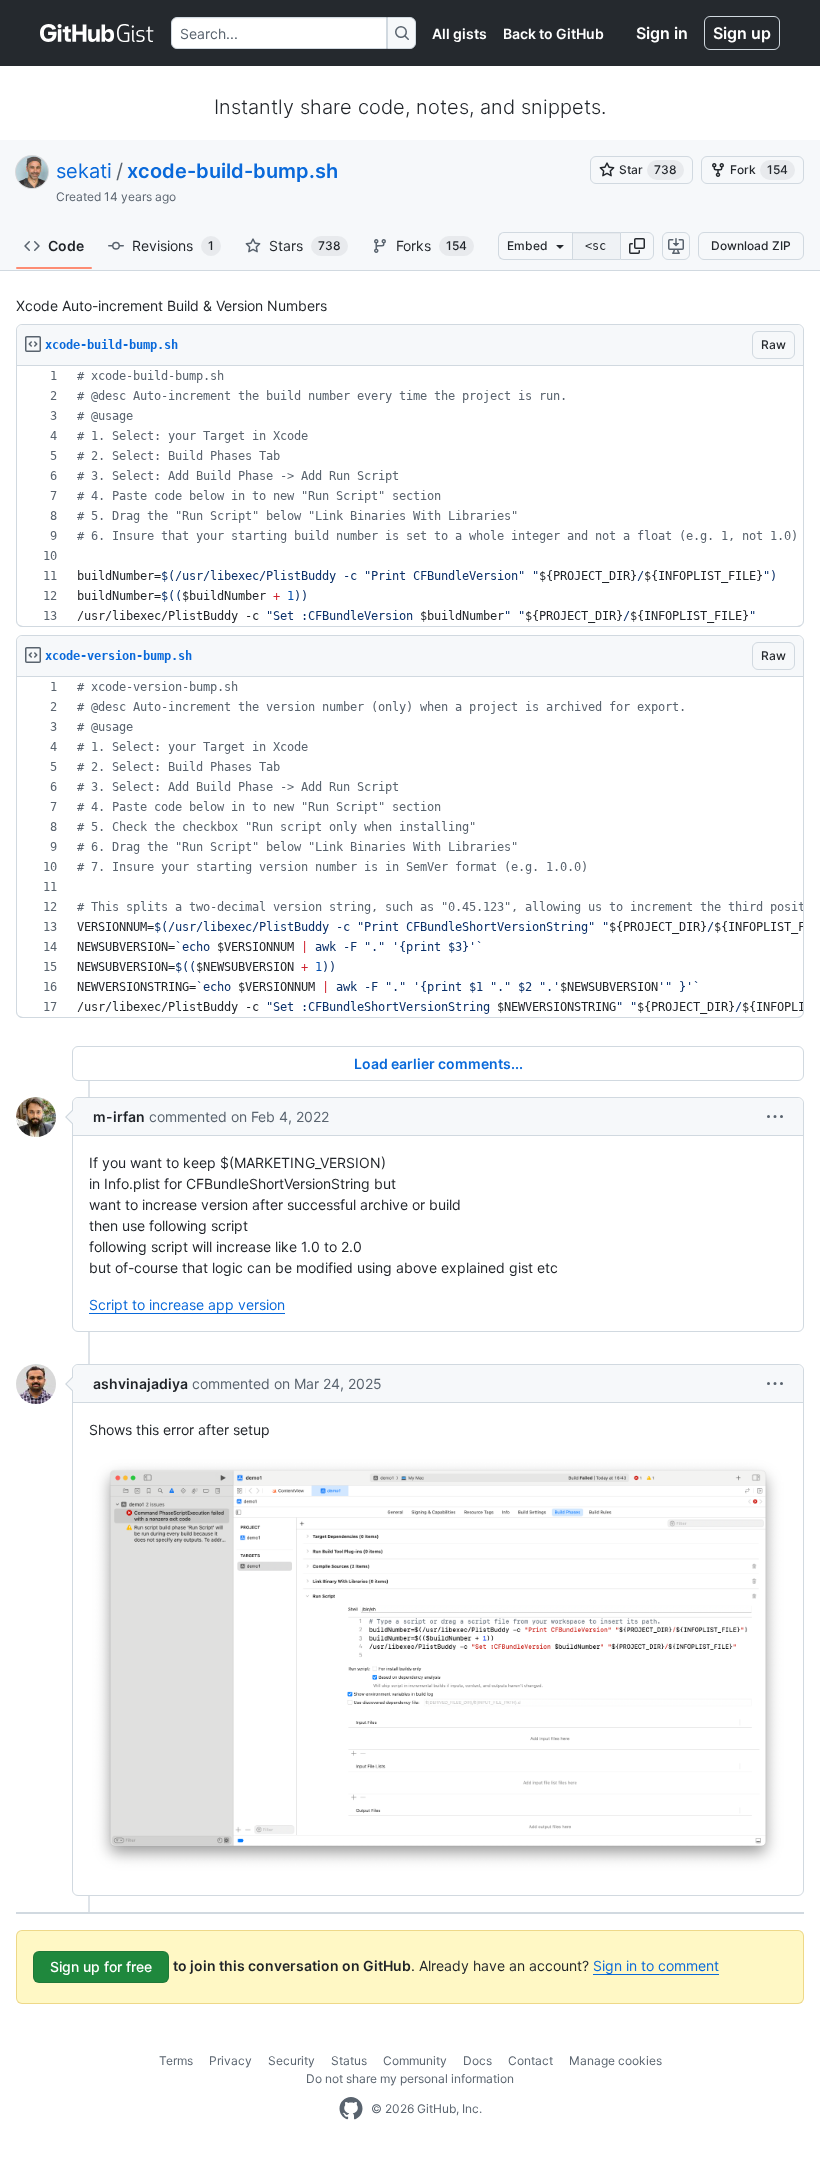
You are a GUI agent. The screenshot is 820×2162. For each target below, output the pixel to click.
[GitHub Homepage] (351, 2109)
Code (66, 245)
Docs (477, 2060)
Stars (305, 245)
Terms (176, 2060)
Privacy (230, 2060)
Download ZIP (751, 245)
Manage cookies (615, 2060)
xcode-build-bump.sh (232, 171)
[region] (410, 496)
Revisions (173, 245)
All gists (459, 33)
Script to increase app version (187, 1304)
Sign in (662, 33)
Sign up (742, 33)
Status (349, 2060)
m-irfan (119, 1116)
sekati (84, 171)
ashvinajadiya (140, 1383)
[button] (637, 246)
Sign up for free (101, 1966)
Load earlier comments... (438, 1063)
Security (291, 2060)
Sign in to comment (656, 1965)
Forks (431, 245)
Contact (530, 2060)
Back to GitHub (553, 33)
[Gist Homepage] (97, 33)
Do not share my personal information (410, 2078)
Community (415, 2060)
